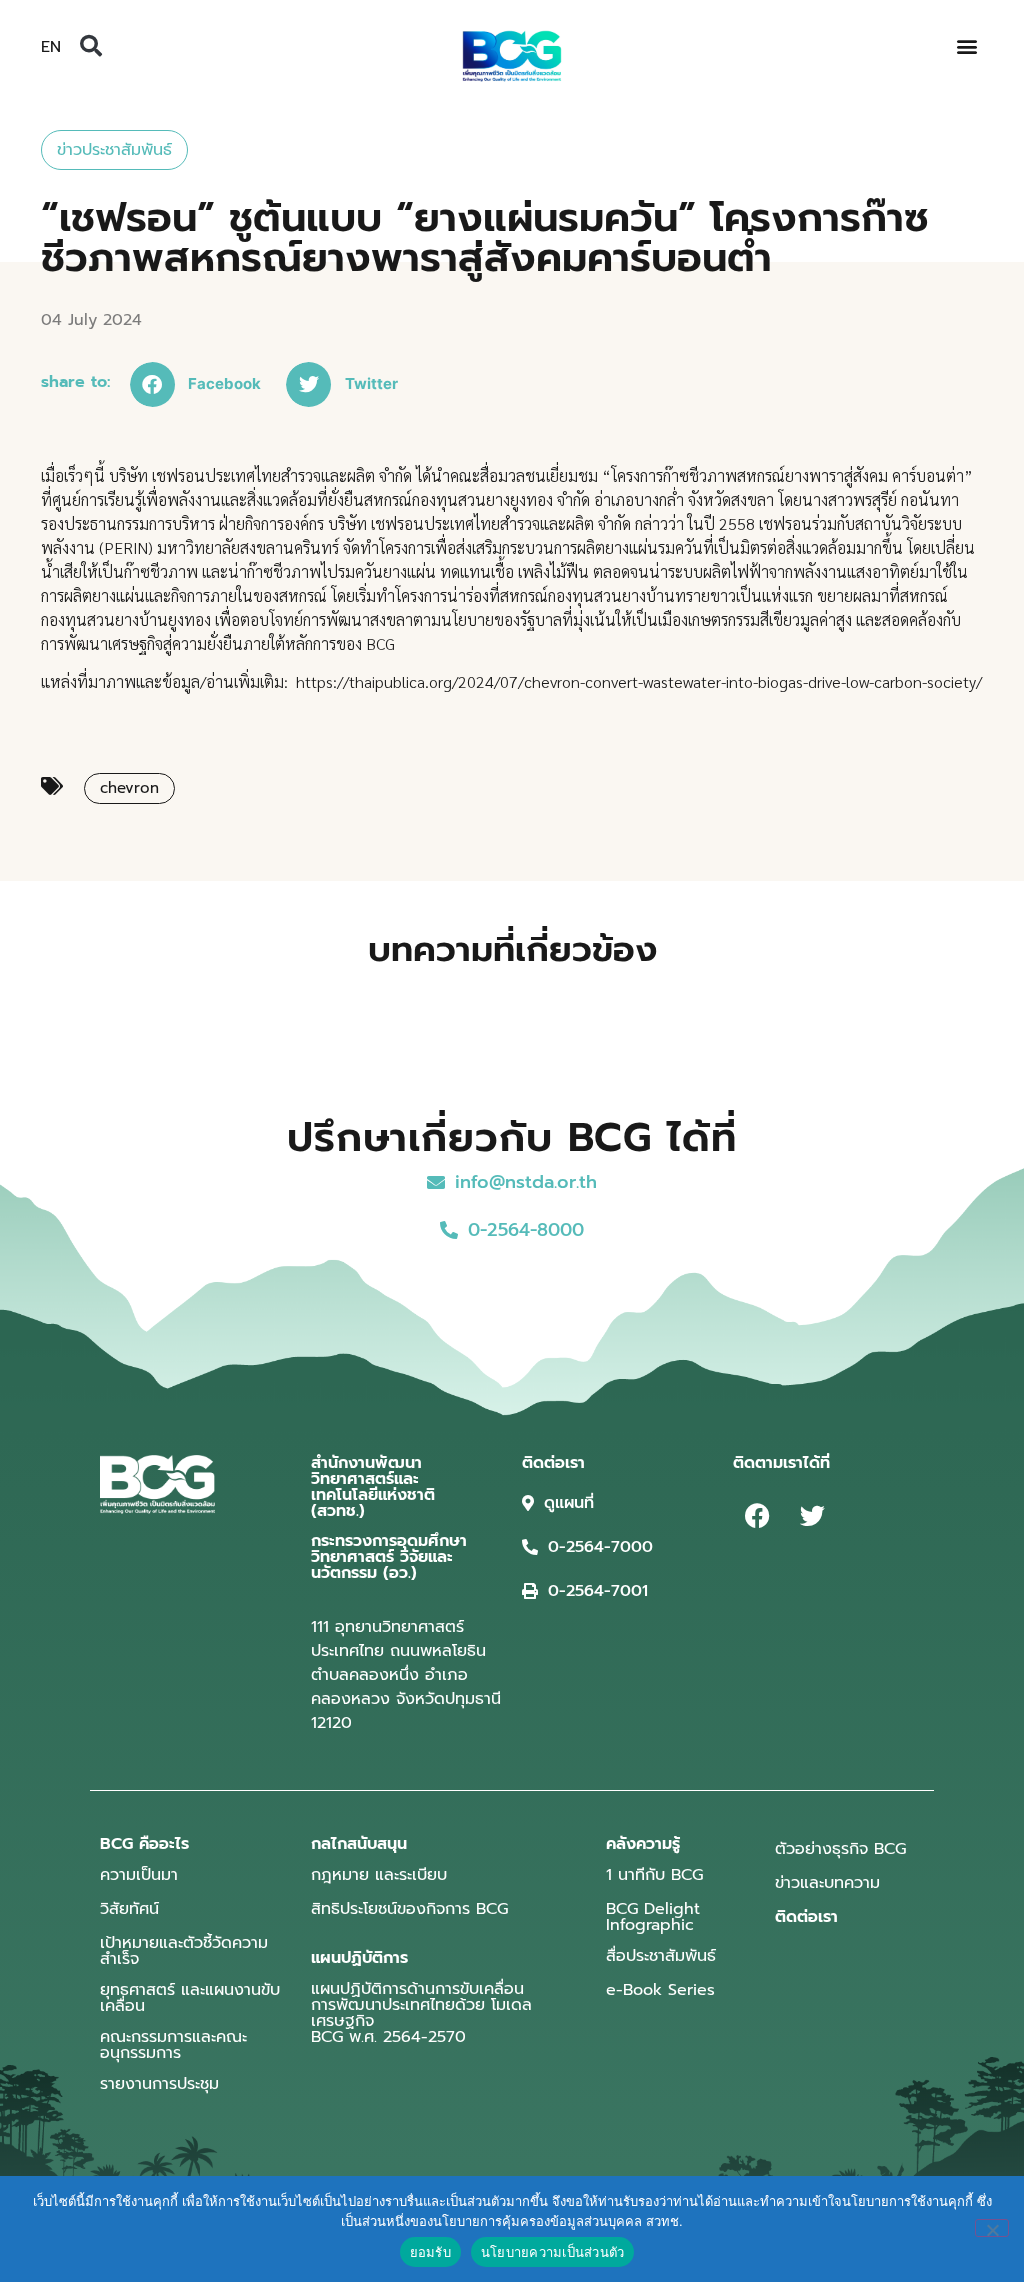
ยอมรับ (430, 2252)
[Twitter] (813, 1516)
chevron (129, 788)
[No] (992, 2228)
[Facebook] (758, 1516)
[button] (91, 46)
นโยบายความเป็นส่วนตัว (553, 2252)
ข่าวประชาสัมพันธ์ (114, 150)
